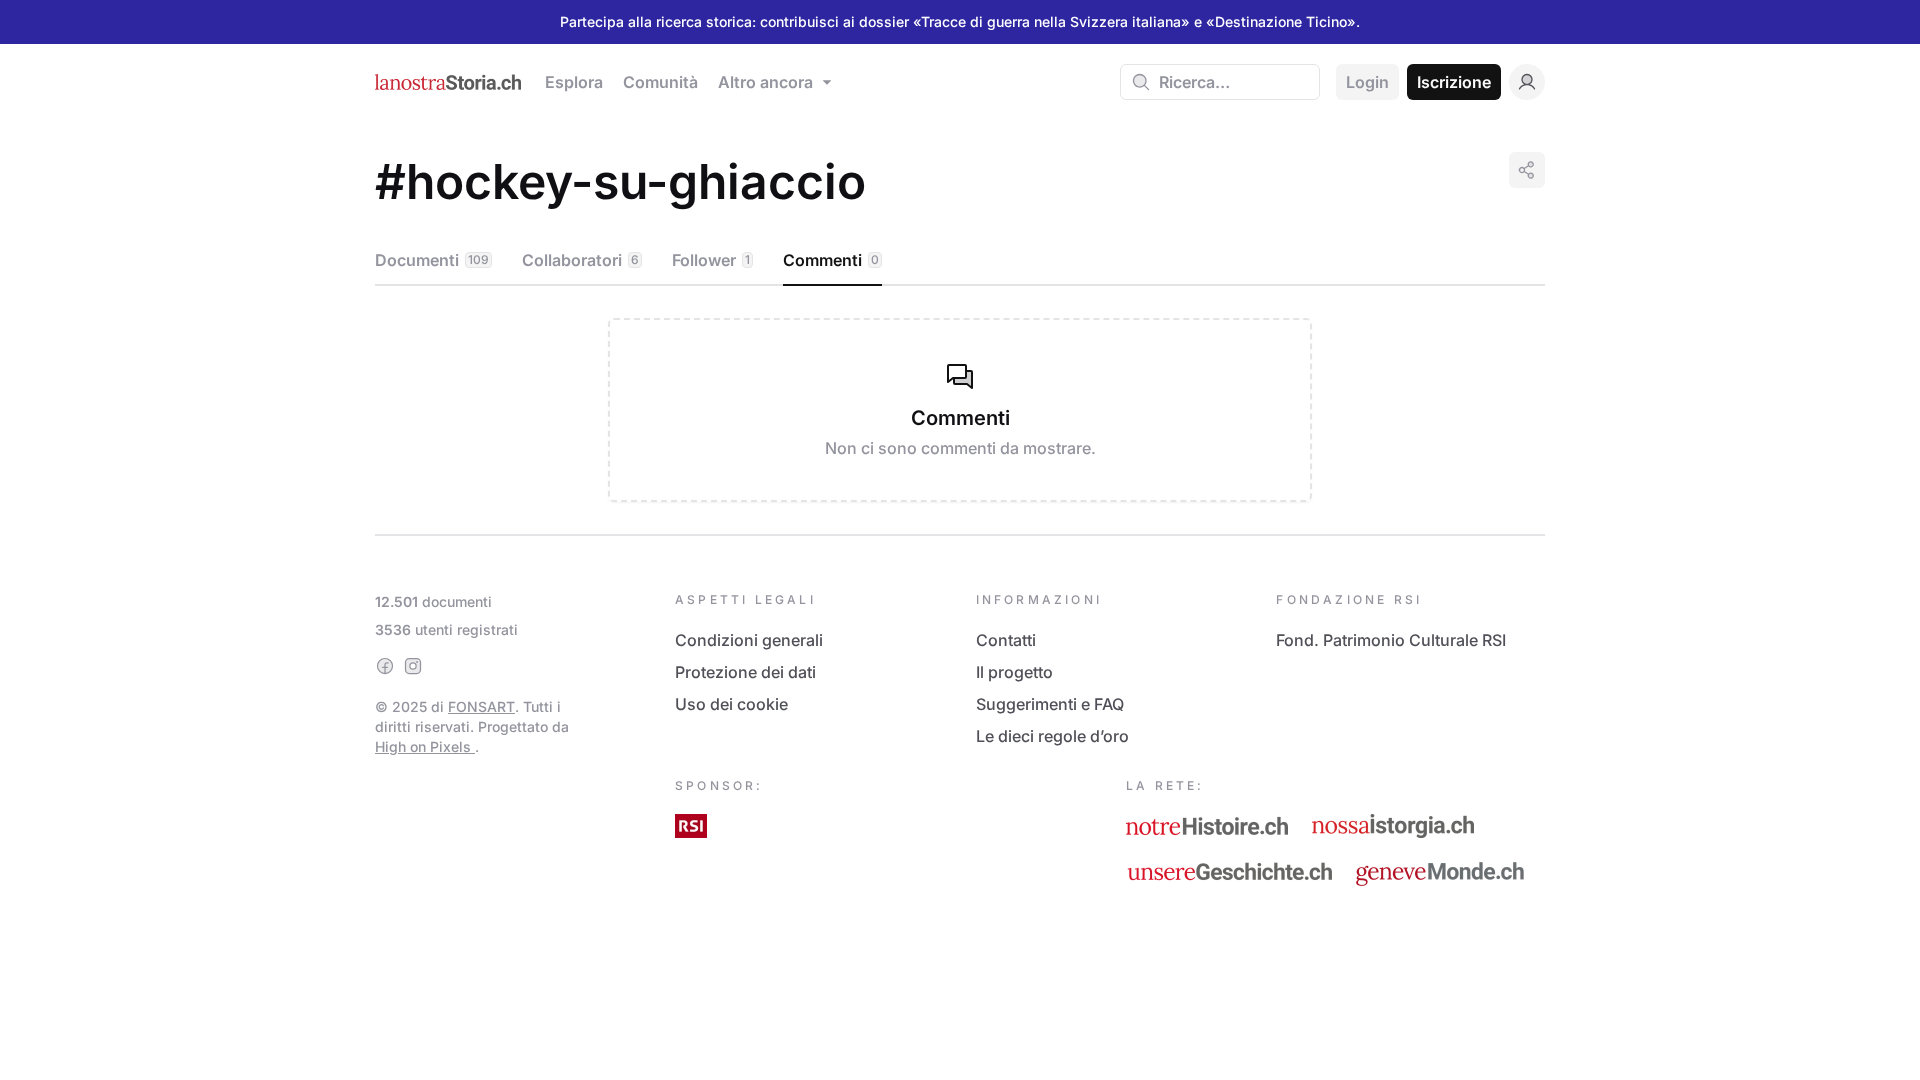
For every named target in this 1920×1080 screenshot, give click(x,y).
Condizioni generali (749, 640)
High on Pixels (425, 746)
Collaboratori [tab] (580, 260)
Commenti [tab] (831, 260)
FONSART (481, 706)
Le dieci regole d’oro (1052, 736)
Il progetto (1014, 672)
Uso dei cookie (731, 704)
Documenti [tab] (432, 260)
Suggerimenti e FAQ (1050, 704)
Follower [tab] (711, 260)
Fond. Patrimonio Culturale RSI (1391, 640)
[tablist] (960, 261)
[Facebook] (385, 666)
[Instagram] (413, 666)
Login (1367, 82)
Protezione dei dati (745, 672)
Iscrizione (1454, 82)
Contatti (1006, 640)
